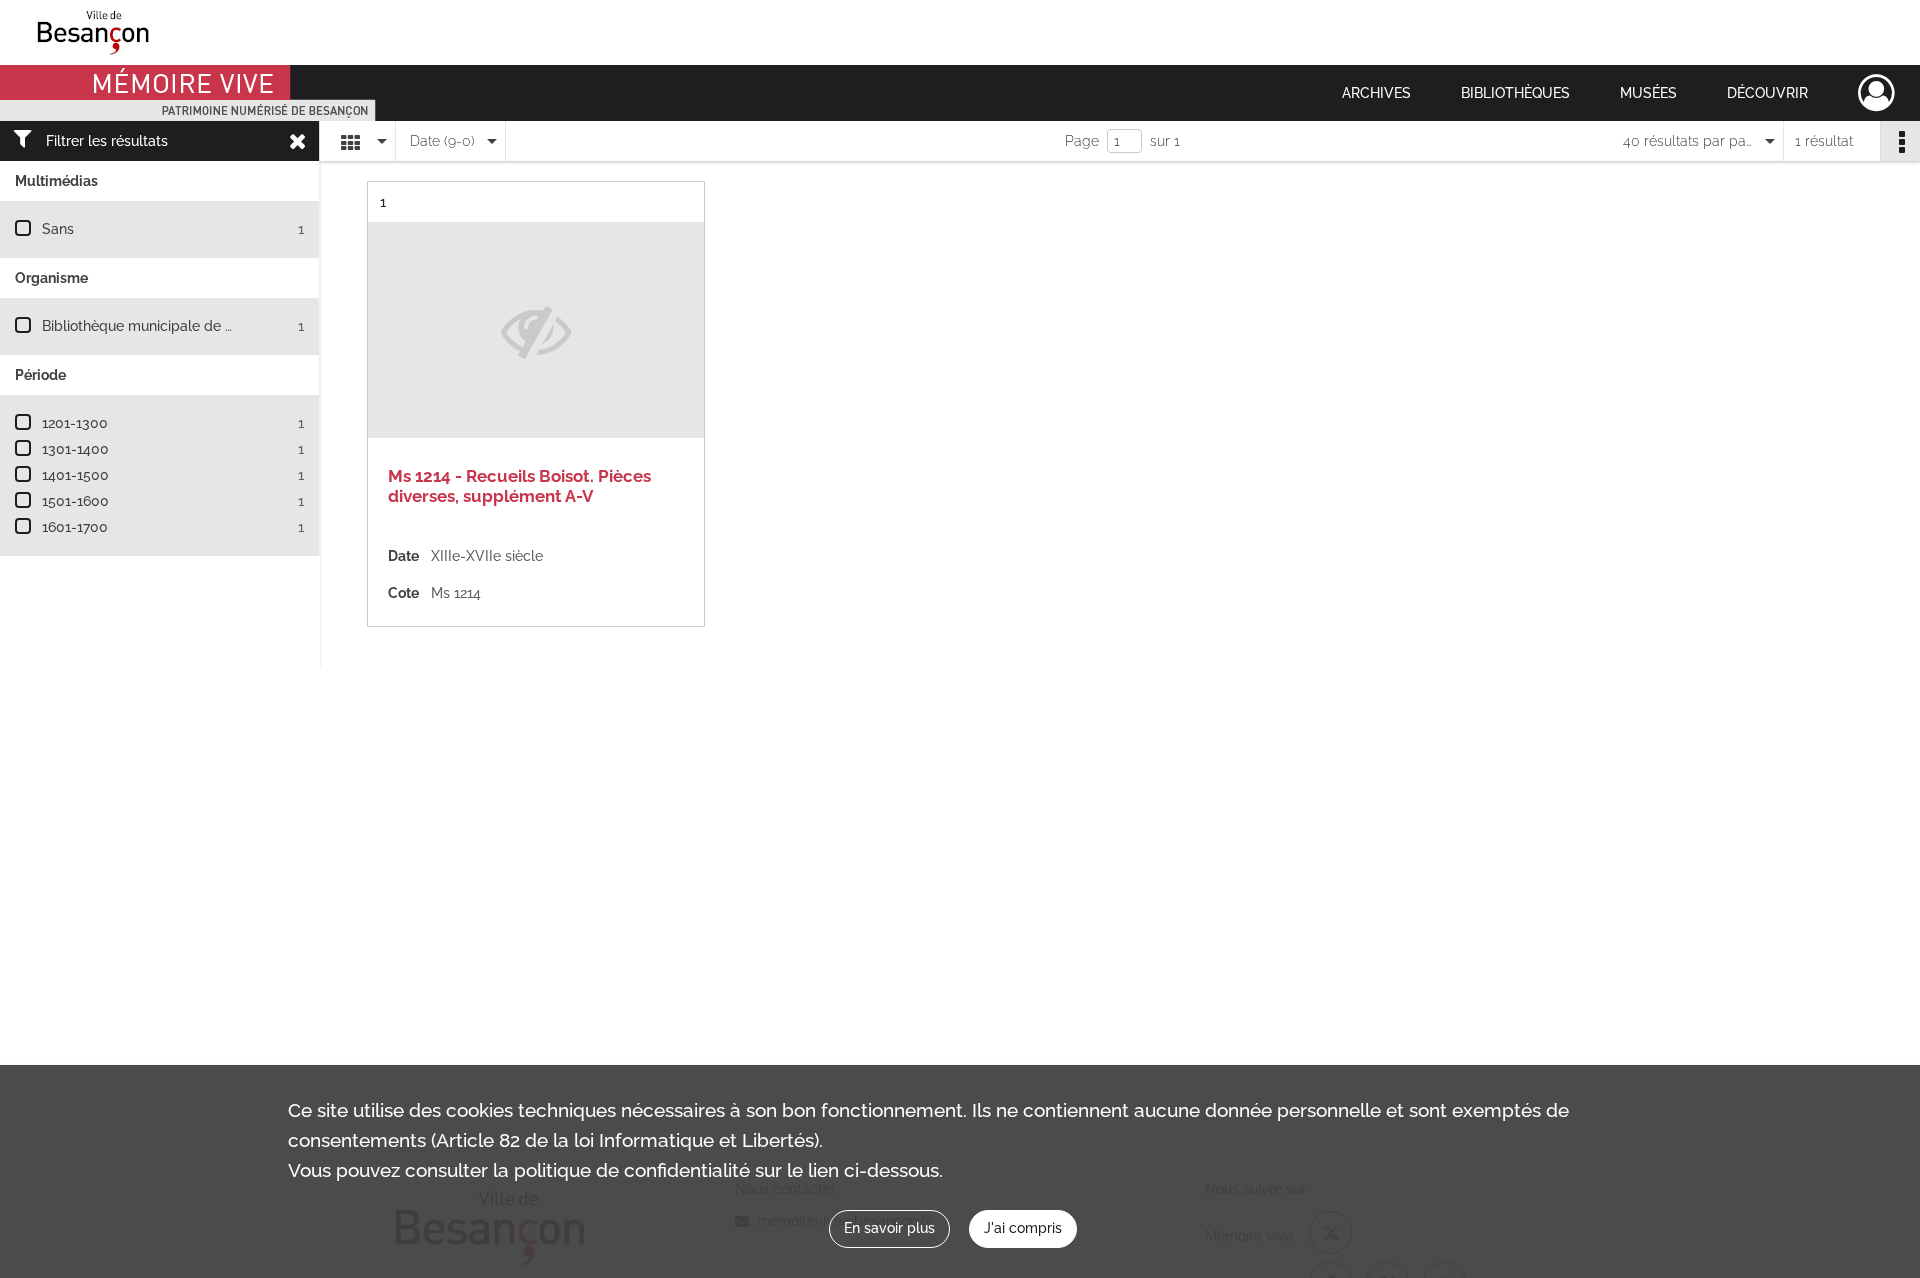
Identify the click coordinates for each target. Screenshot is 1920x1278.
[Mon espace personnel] (1876, 93)
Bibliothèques (1515, 93)
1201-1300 (75, 423)
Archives (1376, 93)
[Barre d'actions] (1900, 141)
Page (1082, 141)
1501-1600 (75, 501)
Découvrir (1767, 93)
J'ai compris (1023, 1228)
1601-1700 (75, 527)
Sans (58, 229)
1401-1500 (75, 475)
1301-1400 (75, 449)
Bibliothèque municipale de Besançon (165, 326)
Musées (1648, 93)
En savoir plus (889, 1228)
